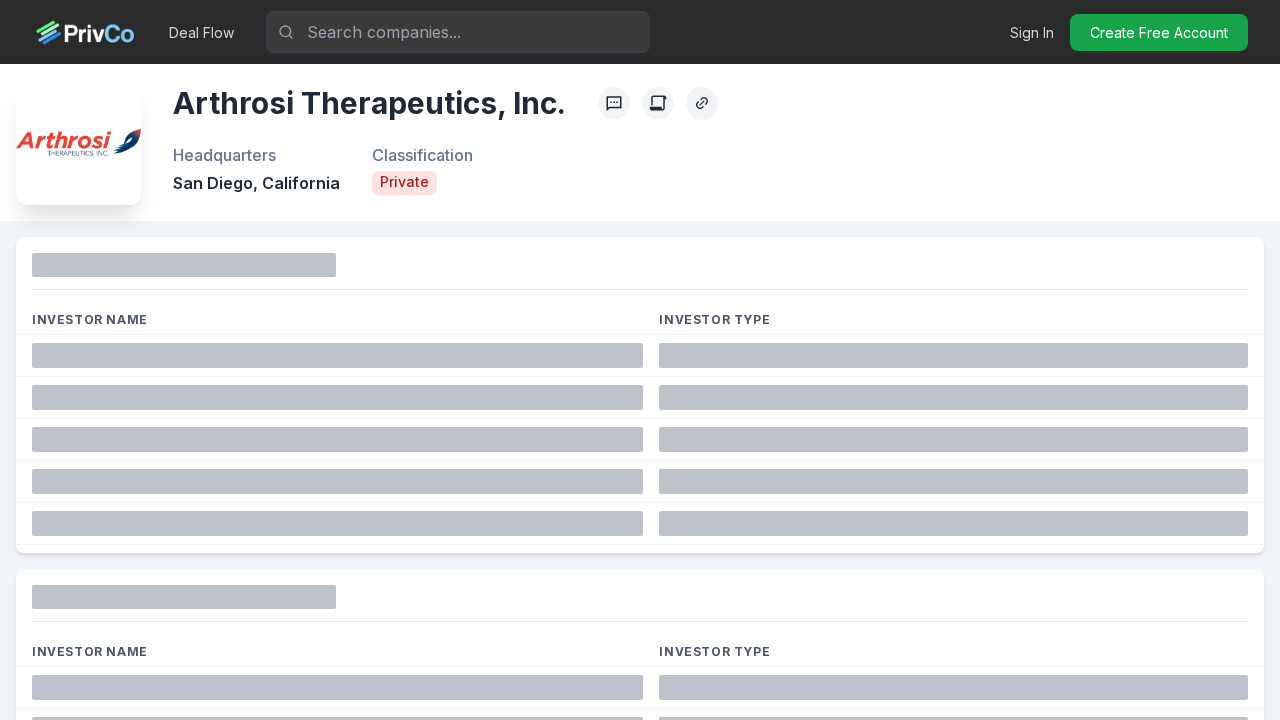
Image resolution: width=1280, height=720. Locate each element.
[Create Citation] (658, 103)
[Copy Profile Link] (702, 103)
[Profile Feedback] (614, 103)
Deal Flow (201, 32)
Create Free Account (1159, 32)
